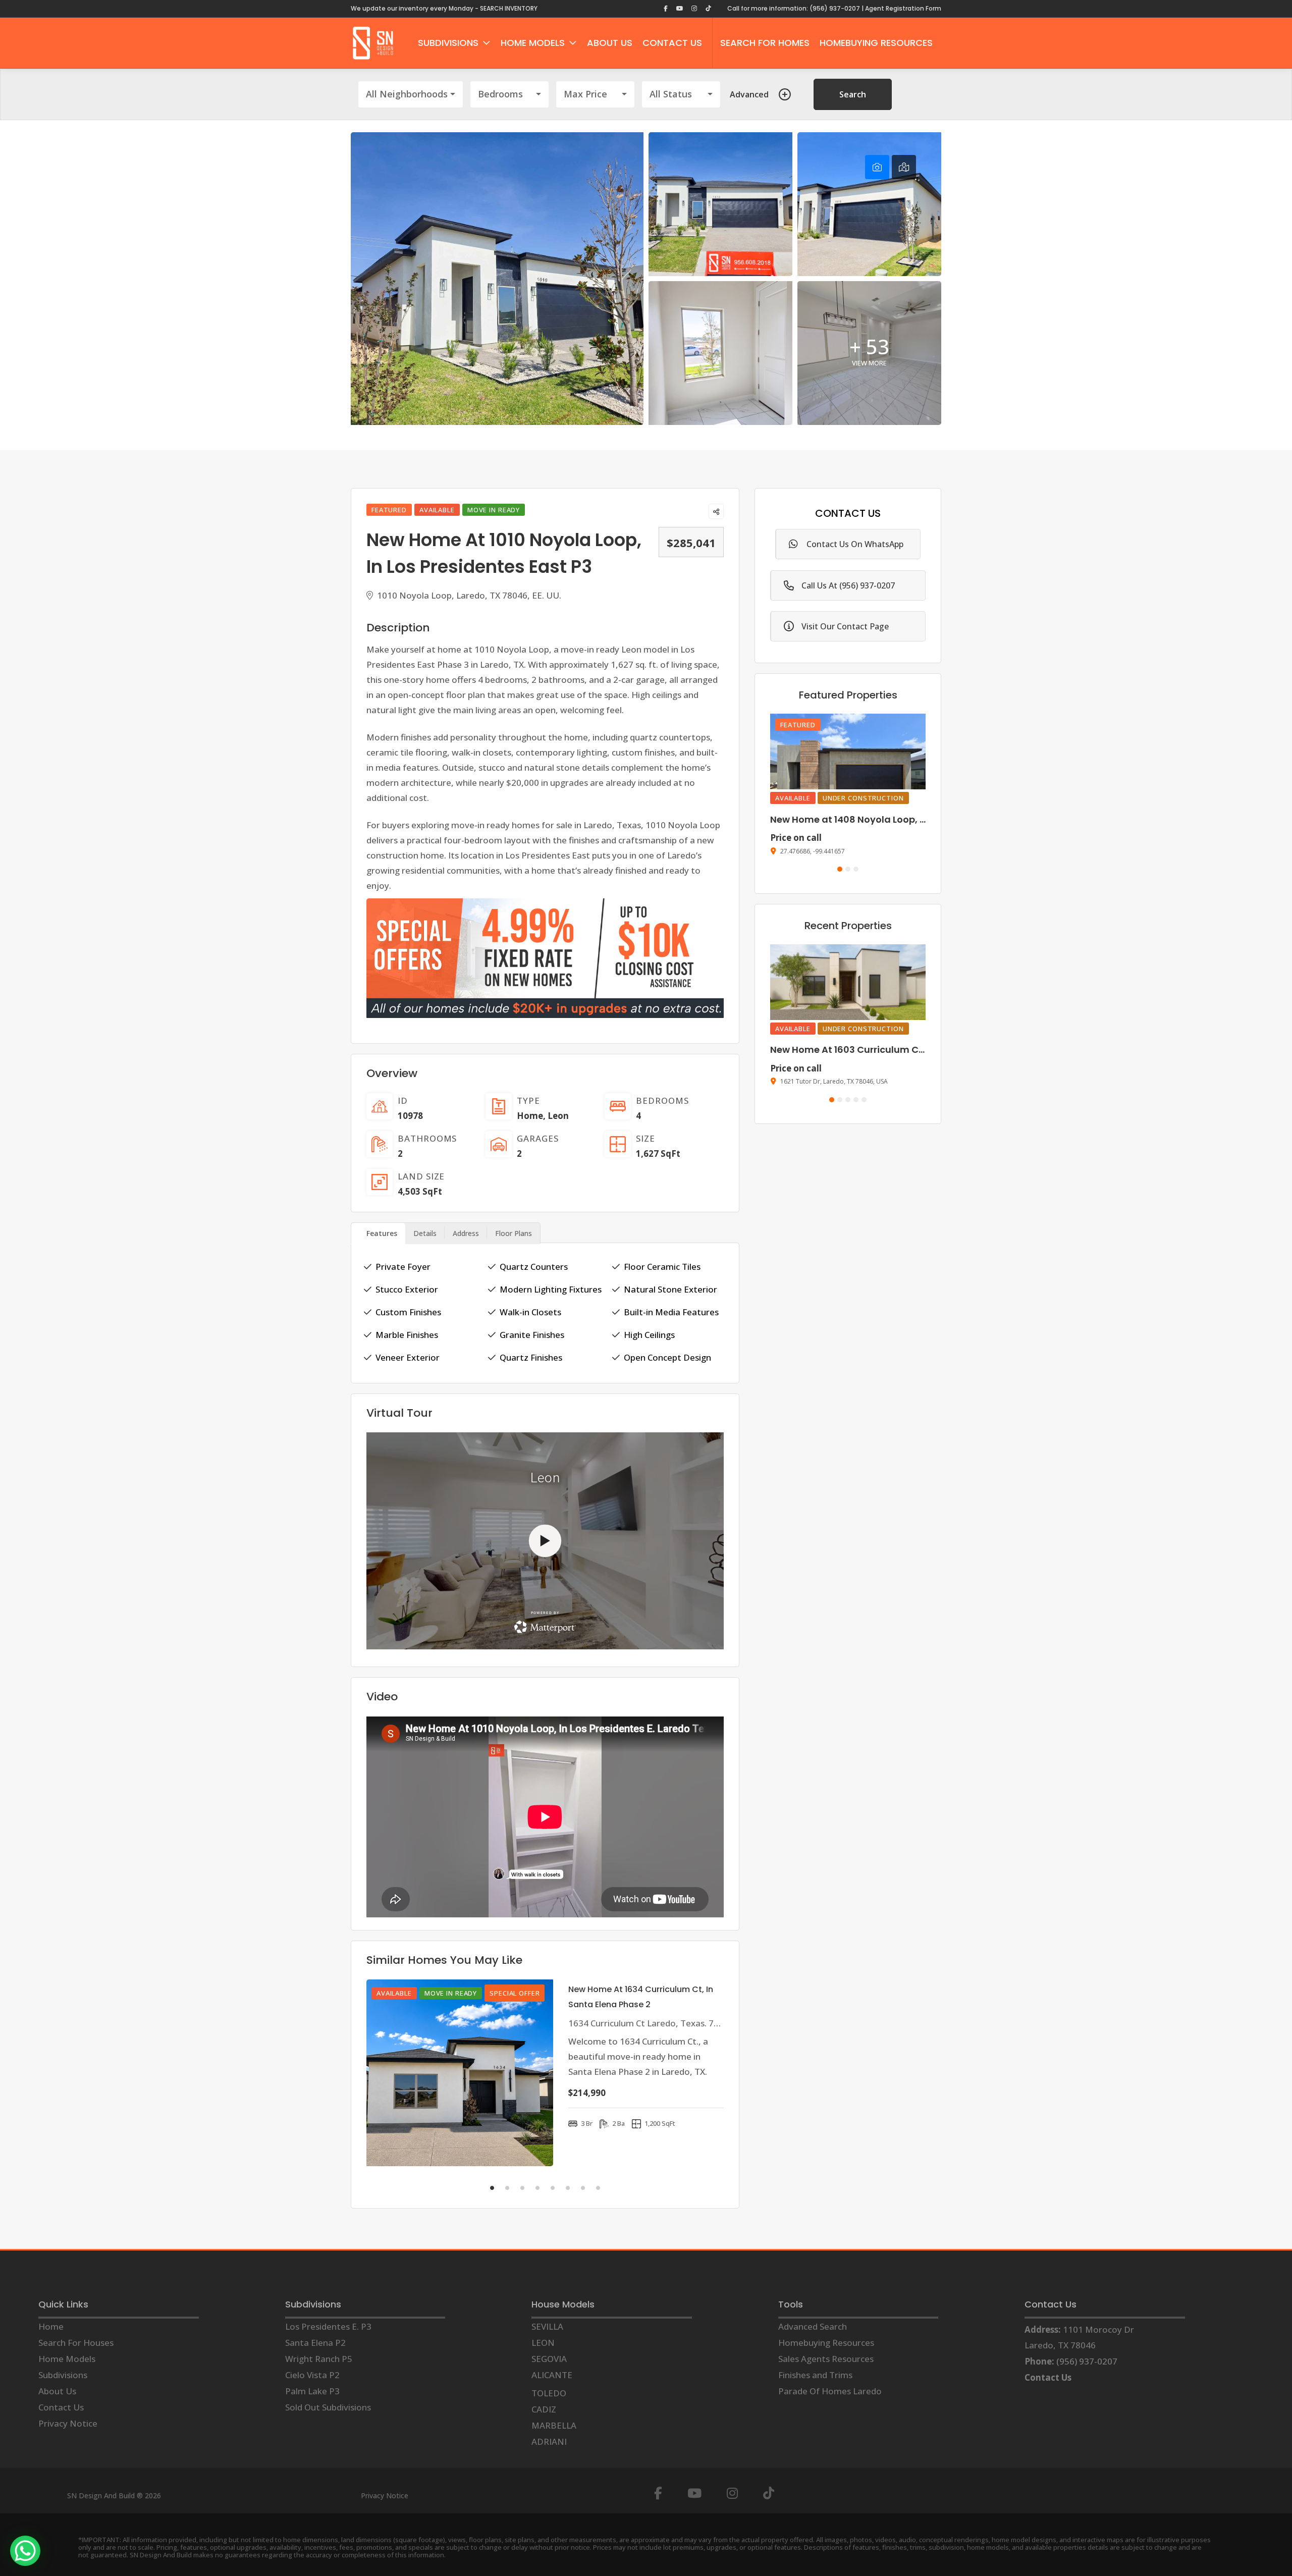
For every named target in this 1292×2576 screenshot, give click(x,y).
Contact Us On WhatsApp (855, 544)
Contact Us (61, 2407)
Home (530, 1116)
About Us (57, 2391)
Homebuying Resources (826, 2343)
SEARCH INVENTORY (509, 8)
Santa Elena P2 (315, 2343)
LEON (543, 2343)
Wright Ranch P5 (319, 2359)
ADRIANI (549, 2441)
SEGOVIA (549, 2359)
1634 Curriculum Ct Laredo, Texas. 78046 (651, 2023)
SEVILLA (547, 2326)
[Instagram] (732, 2493)
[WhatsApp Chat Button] (25, 2551)
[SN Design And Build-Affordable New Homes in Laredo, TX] (373, 43)
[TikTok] (769, 2493)
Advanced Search (813, 2326)
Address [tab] (466, 1233)
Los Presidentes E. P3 (328, 2326)
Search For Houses (76, 2343)
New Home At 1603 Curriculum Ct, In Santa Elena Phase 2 (901, 1050)
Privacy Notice (68, 2423)
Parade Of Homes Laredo (830, 2391)
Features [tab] (382, 1233)
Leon (558, 1116)
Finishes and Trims (815, 2375)
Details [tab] (425, 1233)
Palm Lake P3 (312, 2391)
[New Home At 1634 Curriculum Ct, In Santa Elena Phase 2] (460, 2073)
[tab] (877, 167)
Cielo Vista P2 (312, 2375)
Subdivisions (63, 2375)
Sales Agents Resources (826, 2359)
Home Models (67, 2359)
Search (853, 94)
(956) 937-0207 (1087, 2361)
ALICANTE (552, 2375)
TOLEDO (549, 2393)
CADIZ (544, 2409)
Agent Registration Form (903, 8)
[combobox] (411, 94)
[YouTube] (694, 2493)
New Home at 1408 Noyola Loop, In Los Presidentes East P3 (904, 819)
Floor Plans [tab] (514, 1233)
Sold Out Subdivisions (328, 2407)
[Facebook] (658, 2493)
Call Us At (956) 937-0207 (848, 585)
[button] (840, 869)
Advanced (749, 94)
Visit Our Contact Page (845, 626)
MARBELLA (554, 2425)
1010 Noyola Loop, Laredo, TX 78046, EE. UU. (468, 595)
